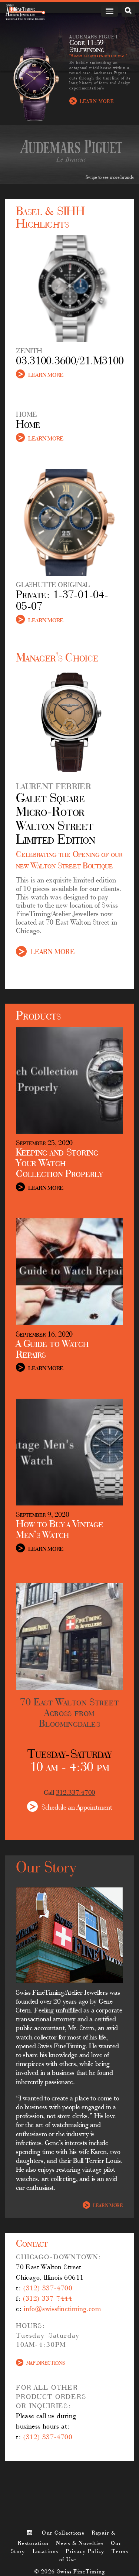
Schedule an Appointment (77, 1807)
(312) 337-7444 (47, 2299)
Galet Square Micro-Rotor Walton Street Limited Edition (56, 820)
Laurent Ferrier (54, 787)
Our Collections (63, 2533)
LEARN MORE (97, 101)
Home (28, 425)
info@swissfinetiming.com (62, 2309)
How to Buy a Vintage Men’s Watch (59, 1530)
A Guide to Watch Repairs (52, 1350)
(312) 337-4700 (48, 2289)
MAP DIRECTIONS (45, 2363)
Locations (46, 2552)
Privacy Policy (85, 2552)
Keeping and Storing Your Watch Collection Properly (59, 1164)
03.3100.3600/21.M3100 (70, 362)
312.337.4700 (76, 1793)
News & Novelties (80, 2543)
